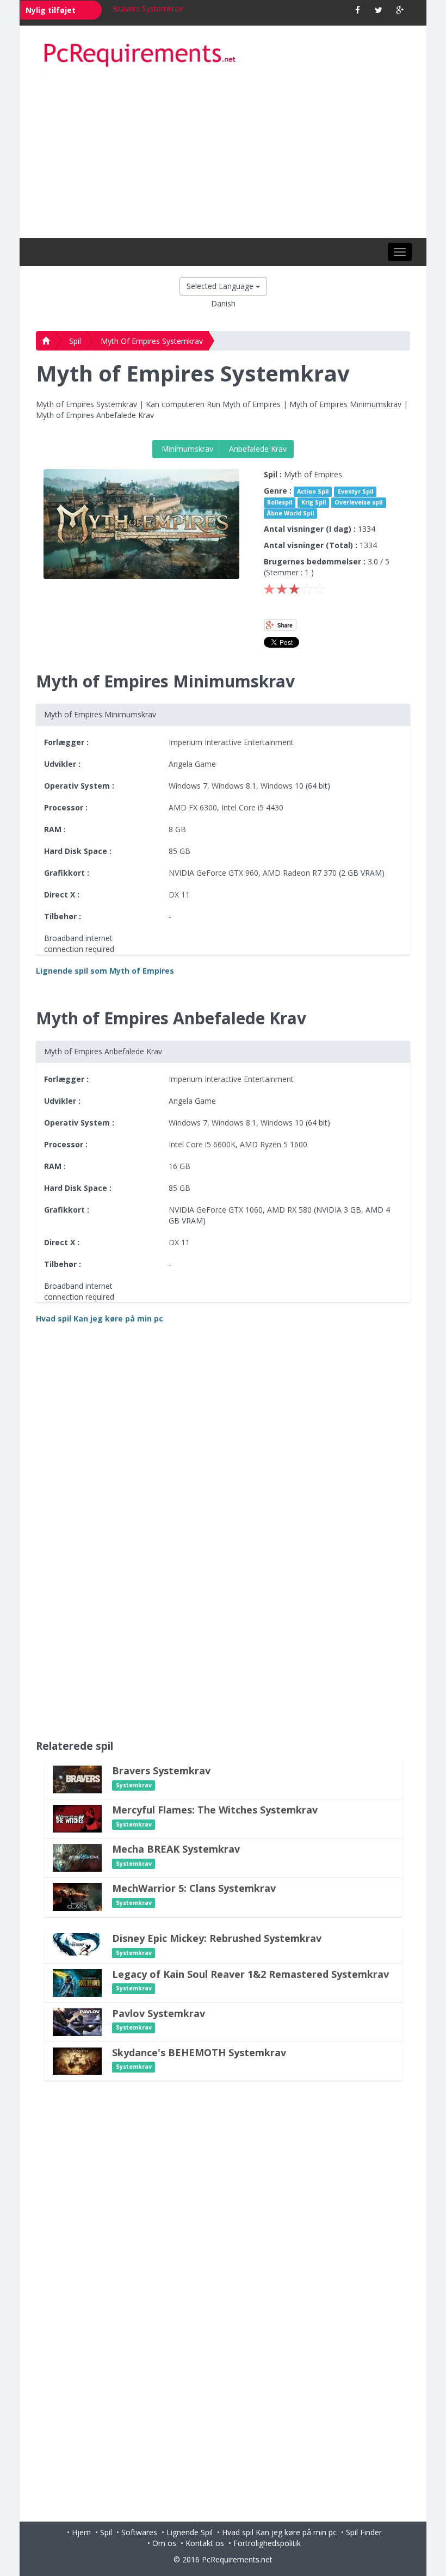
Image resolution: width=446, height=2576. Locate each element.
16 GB (179, 1166)
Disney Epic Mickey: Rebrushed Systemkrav (217, 1938)
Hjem (81, 2532)
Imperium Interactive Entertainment (231, 742)
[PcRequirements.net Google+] (400, 10)
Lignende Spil (190, 2532)
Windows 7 (188, 786)
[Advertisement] (223, 156)
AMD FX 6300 (193, 807)
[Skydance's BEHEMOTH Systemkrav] (77, 2060)
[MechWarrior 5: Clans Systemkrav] (77, 1896)
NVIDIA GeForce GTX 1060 (216, 1210)
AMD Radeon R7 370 (300, 873)
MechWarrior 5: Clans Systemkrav (194, 1888)
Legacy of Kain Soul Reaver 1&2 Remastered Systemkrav (250, 1974)
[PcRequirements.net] (223, 56)
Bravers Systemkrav (148, 8)
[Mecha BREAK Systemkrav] (77, 1857)
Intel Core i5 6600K (202, 1144)
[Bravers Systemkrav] (77, 1778)
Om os (164, 2543)
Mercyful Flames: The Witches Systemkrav (215, 1810)
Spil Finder (364, 2532)
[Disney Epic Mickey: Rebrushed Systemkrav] (77, 1943)
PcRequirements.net (237, 2559)
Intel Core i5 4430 (252, 807)
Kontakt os (205, 2543)
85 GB (179, 851)
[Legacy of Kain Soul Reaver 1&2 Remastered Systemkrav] (77, 1982)
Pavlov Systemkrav (159, 2013)
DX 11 (179, 894)
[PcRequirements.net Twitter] (379, 10)
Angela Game (192, 764)
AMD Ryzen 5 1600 (274, 1144)
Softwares (139, 2532)
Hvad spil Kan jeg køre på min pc (279, 2532)
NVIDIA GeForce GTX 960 (213, 873)
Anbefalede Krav (257, 449)
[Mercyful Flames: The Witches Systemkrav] (77, 1818)
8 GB (177, 829)
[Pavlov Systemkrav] (77, 2021)
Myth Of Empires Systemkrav (152, 341)
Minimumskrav (186, 449)
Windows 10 (282, 786)
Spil (75, 341)
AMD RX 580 (289, 1210)
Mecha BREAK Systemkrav (176, 1849)
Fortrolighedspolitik (267, 2543)
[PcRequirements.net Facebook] (358, 10)
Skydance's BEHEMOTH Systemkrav (199, 2052)
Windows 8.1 (234, 786)
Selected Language (221, 286)
